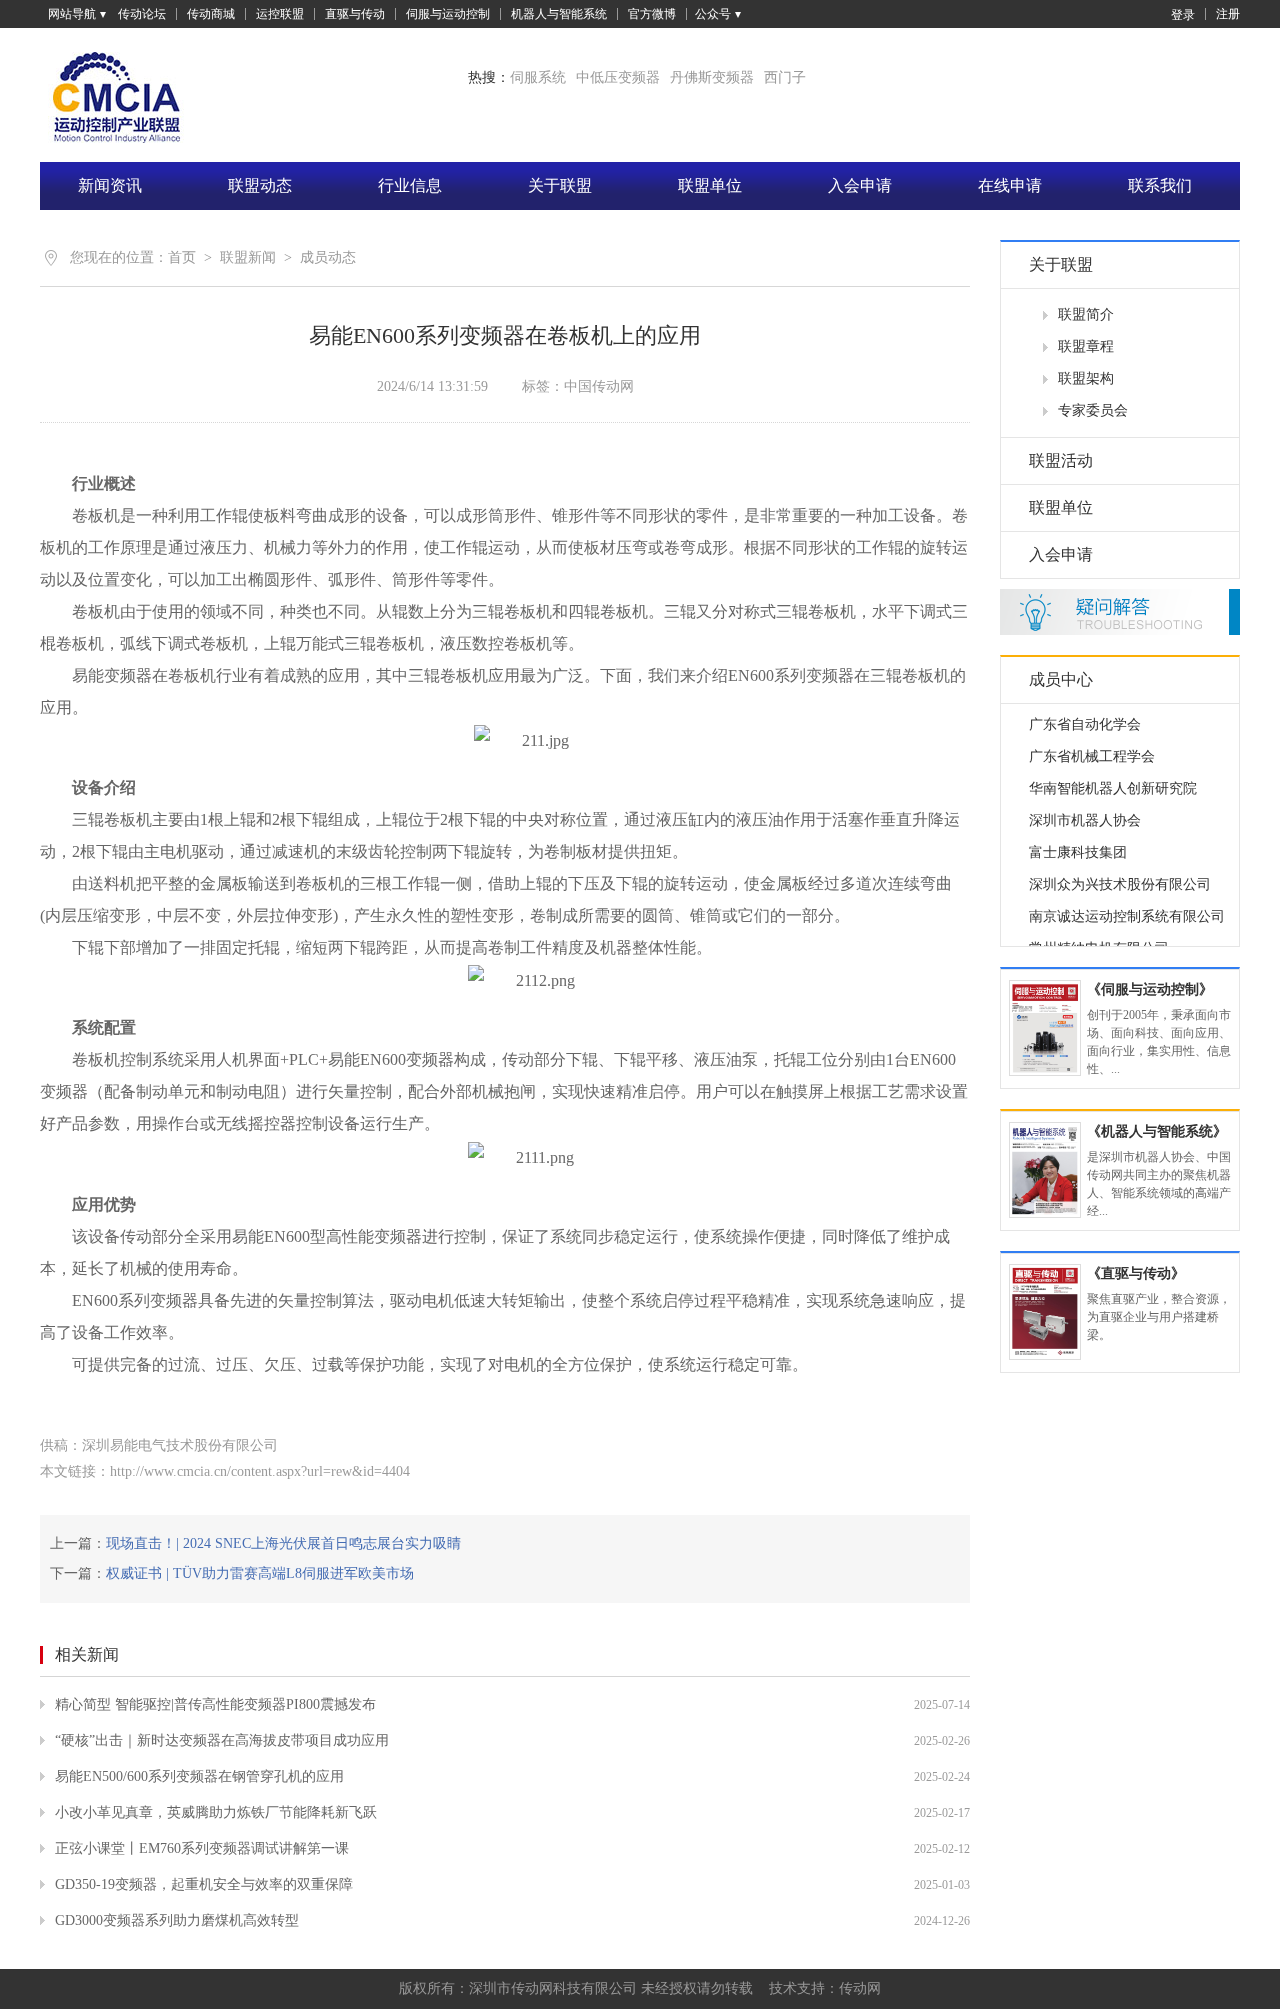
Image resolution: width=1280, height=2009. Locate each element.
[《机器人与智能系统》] (1045, 1170)
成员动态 (328, 257)
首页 (182, 257)
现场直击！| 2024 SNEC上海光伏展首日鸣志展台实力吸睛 (283, 1543)
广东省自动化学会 (1085, 712)
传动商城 (211, 14)
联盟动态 (260, 185)
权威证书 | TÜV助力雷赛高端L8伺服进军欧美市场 (260, 1573)
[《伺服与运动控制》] (1045, 1028)
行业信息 (410, 185)
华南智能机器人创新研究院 (1113, 776)
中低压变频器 (618, 77)
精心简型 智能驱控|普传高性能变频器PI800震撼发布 (215, 1704)
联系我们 (1160, 185)
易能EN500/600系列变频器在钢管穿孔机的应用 (199, 1776)
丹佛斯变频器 (712, 77)
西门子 (785, 77)
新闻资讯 (110, 185)
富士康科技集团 (1078, 840)
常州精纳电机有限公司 (1099, 936)
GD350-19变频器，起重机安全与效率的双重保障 (204, 1884)
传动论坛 (142, 14)
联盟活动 (1061, 460)
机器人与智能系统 (559, 14)
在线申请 (1010, 185)
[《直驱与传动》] (1045, 1312)
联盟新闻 (248, 257)
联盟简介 (1086, 314)
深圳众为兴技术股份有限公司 (1120, 872)
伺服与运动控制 (448, 14)
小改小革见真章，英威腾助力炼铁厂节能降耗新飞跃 (216, 1812)
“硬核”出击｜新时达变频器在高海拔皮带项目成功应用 (222, 1740)
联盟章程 (1086, 346)
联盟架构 (1086, 378)
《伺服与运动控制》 (1150, 989)
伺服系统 (538, 77)
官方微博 (652, 14)
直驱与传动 (355, 14)
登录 (1183, 14)
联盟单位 (710, 185)
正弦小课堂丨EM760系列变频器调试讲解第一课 (202, 1848)
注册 (1228, 14)
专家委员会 (1093, 410)
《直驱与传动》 (1136, 1273)
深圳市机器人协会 (1085, 808)
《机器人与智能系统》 (1157, 1131)
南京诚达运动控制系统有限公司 (1127, 904)
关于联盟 (560, 185)
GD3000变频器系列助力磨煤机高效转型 (177, 1920)
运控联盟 (280, 14)
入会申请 (860, 185)
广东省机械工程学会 (1092, 744)
